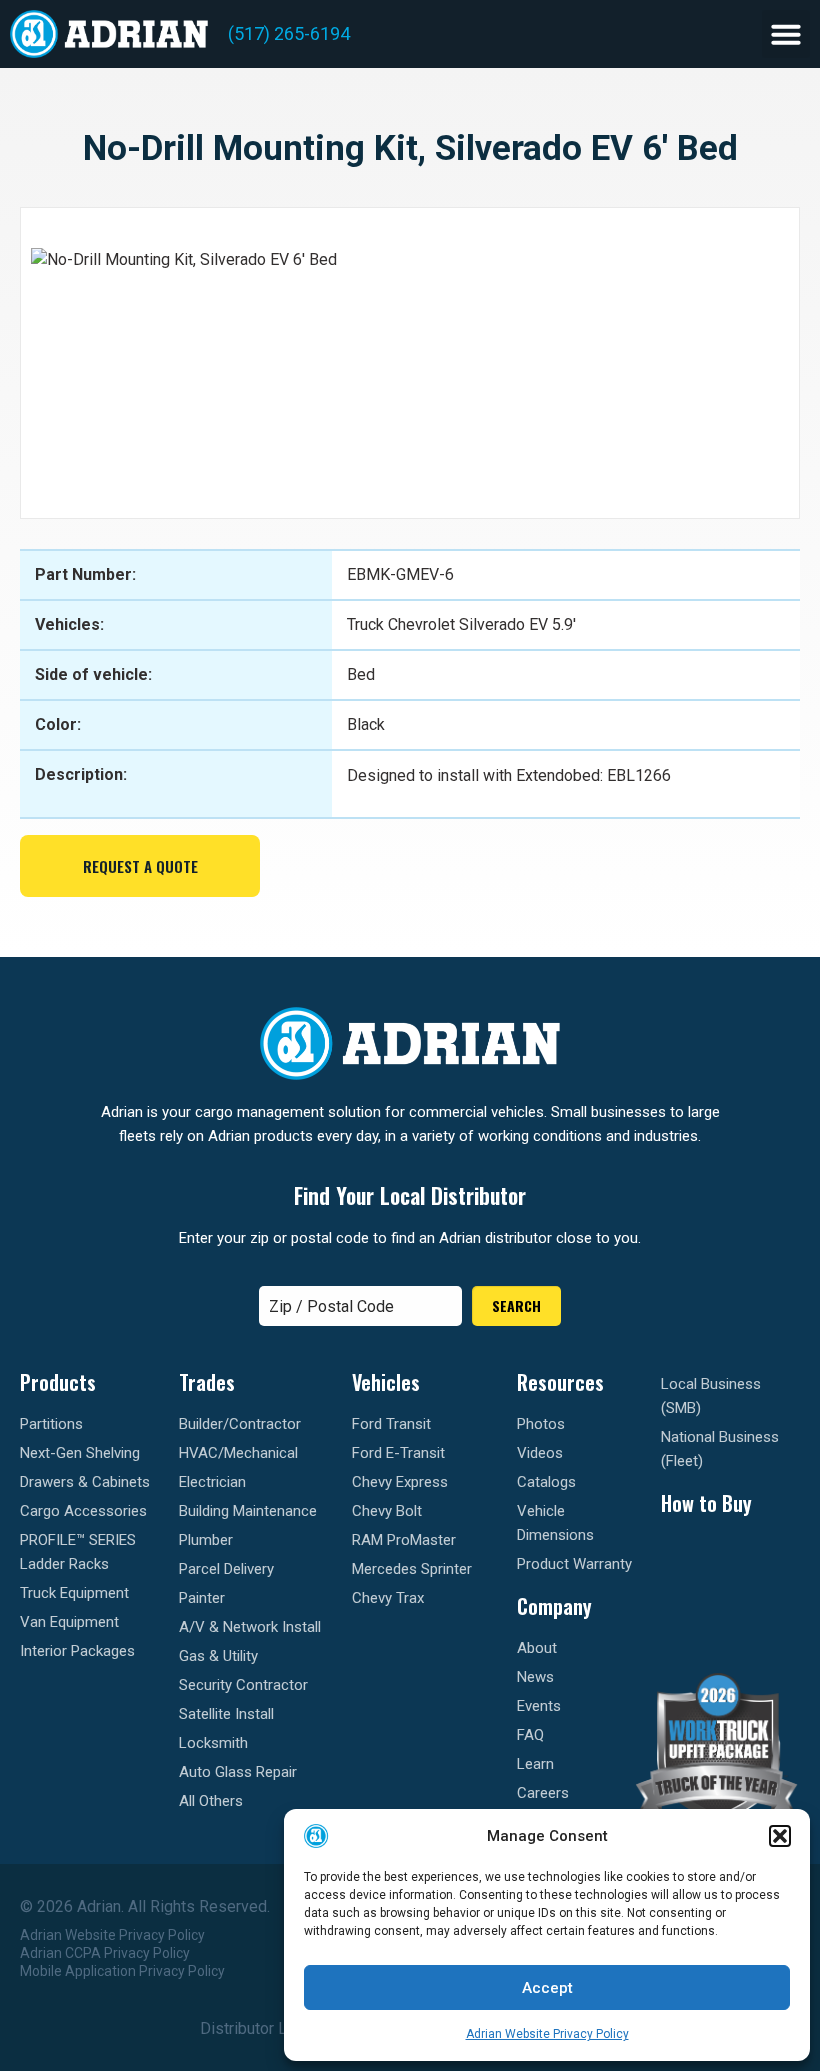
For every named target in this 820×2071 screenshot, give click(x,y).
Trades (207, 1382)
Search (516, 1305)
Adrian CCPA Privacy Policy (105, 1953)
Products (58, 1382)
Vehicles (386, 1382)
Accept (547, 1988)
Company (554, 1606)
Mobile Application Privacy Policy (122, 1971)
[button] (780, 1836)
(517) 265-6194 (289, 33)
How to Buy (706, 1503)
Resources (560, 1382)
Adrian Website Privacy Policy (547, 2034)
